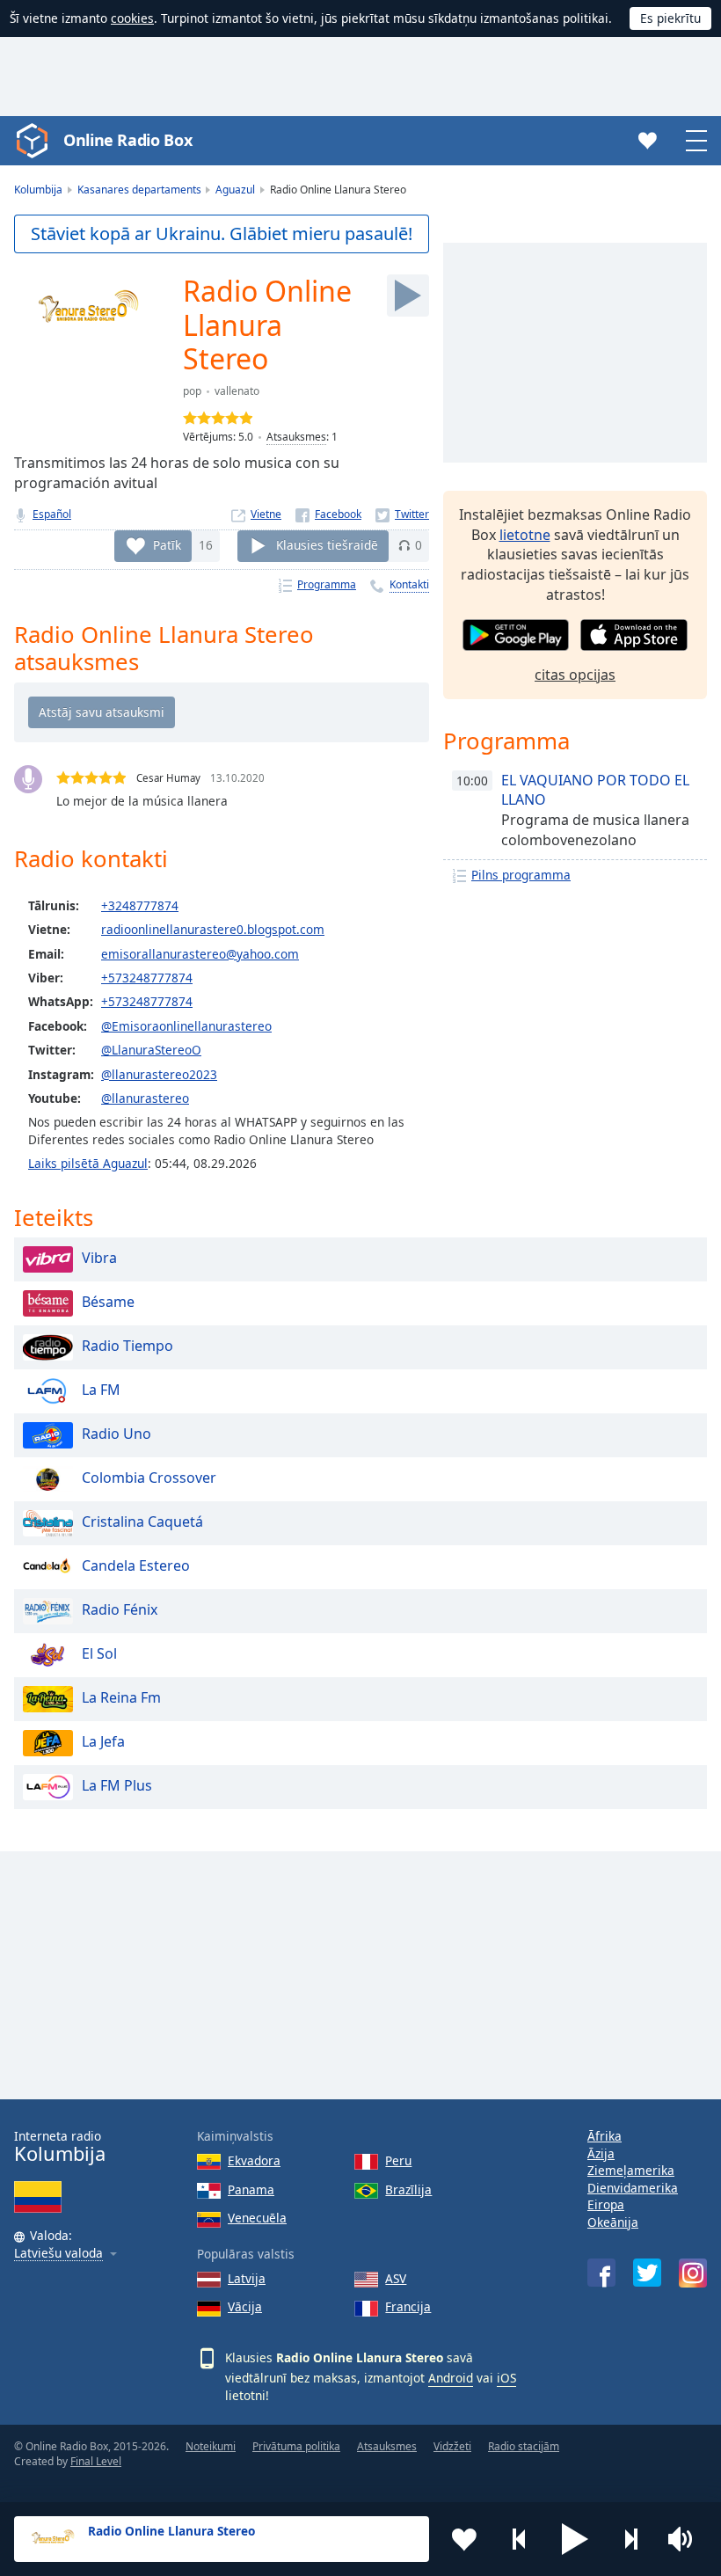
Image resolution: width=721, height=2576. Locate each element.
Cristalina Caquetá (142, 1522)
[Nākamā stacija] (630, 2539)
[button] (575, 2539)
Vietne (266, 514)
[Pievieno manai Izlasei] (464, 2539)
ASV (396, 2278)
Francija (408, 2306)
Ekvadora (254, 2160)
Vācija (245, 2306)
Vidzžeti (452, 2446)
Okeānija (613, 2222)
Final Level (96, 2461)
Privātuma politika (296, 2446)
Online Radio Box (127, 140)
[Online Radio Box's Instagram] (693, 2273)
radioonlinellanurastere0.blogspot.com (213, 929)
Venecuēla (257, 2218)
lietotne (525, 535)
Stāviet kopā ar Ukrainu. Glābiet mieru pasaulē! (222, 234)
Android (451, 2378)
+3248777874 (140, 905)
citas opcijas (575, 675)
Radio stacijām (524, 2446)
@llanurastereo (145, 1098)
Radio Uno (117, 1434)
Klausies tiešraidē (327, 545)
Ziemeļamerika (631, 2170)
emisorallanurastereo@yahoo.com (200, 954)
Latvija (247, 2278)
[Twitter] (402, 514)
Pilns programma (521, 875)
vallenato (237, 391)
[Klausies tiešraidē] (408, 296)
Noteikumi (211, 2446)
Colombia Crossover (149, 1478)
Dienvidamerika (633, 2188)
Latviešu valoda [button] (58, 2254)
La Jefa (103, 1742)
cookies (132, 18)
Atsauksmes (296, 437)
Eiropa (606, 2204)
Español (52, 514)
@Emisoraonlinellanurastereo (186, 1026)
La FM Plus (117, 1786)
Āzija (601, 2153)
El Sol (99, 1654)
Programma (327, 584)
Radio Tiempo (127, 1346)
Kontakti (409, 584)
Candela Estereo (136, 1566)
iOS (506, 2378)
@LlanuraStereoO (151, 1050)
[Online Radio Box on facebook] (601, 2273)
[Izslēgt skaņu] (686, 2539)
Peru (398, 2160)
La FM (101, 1390)
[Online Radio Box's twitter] (647, 2273)
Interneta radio (60, 2146)
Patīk (167, 545)
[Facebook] (328, 514)
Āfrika (604, 2136)
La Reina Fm (121, 1698)
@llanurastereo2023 (159, 1074)
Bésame (108, 1303)
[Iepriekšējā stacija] (520, 2539)
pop (192, 391)
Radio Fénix (120, 1610)
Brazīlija (408, 2189)
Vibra (99, 1259)
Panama (251, 2189)
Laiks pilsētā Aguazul (88, 1163)
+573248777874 (147, 978)
